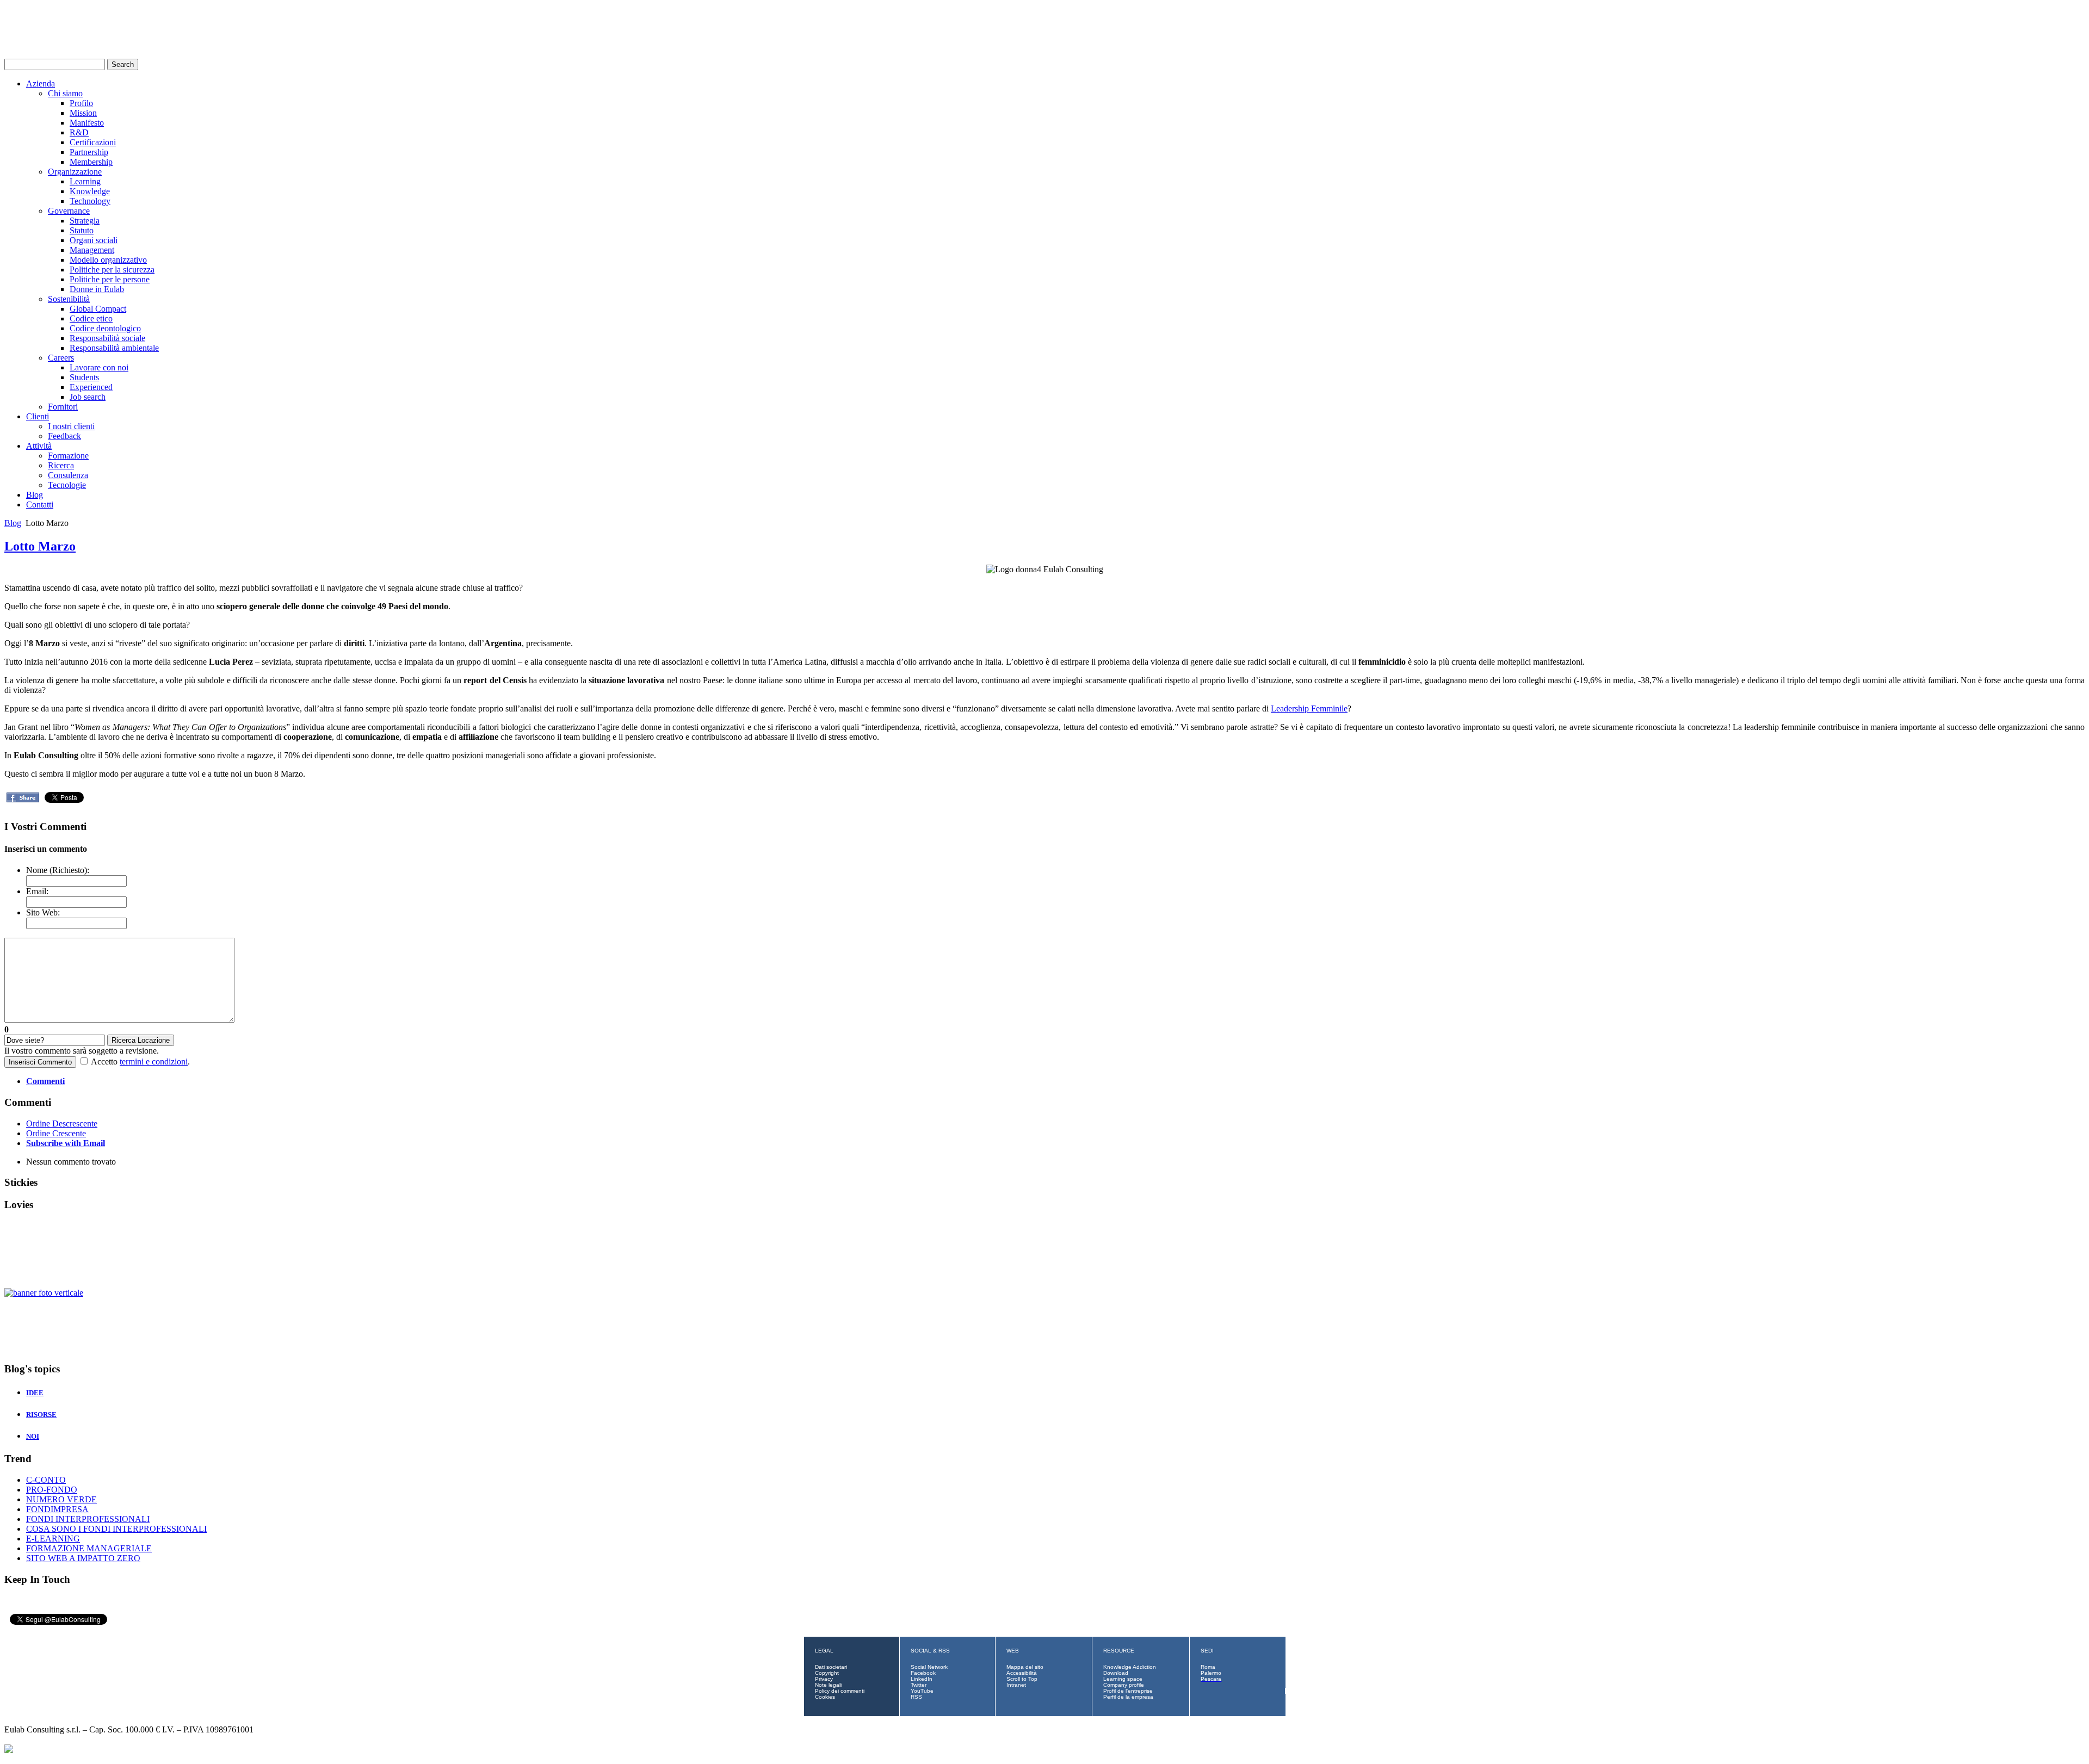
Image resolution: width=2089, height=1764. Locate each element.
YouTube (922, 1691)
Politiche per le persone (110, 279)
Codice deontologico (105, 328)
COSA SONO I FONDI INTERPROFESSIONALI (116, 1529)
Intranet (1016, 1685)
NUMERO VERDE (61, 1499)
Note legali (828, 1685)
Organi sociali (94, 240)
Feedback (64, 436)
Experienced (91, 387)
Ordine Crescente (56, 1133)
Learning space (1123, 1679)
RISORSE (41, 1415)
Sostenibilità (69, 299)
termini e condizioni (154, 1062)
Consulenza (68, 475)
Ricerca (61, 465)
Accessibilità (1022, 1673)
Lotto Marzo (40, 546)
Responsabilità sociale (107, 338)
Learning (85, 181)
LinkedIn (922, 1679)
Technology (90, 201)
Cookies (825, 1697)
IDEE (35, 1393)
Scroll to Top (1022, 1679)
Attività (39, 446)
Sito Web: (43, 912)
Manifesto (87, 123)
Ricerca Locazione (141, 1040)
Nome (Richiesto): (58, 870)
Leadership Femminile (1309, 708)
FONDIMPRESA (57, 1509)
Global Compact (98, 309)
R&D (79, 132)
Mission (83, 113)
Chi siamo (65, 93)
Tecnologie (67, 485)
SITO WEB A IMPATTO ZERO (83, 1558)
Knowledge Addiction (1130, 1667)
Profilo (81, 103)
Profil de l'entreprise (1128, 1691)
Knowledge (90, 191)
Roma (1208, 1667)
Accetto (105, 1062)
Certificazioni (93, 142)
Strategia (85, 221)
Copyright (827, 1673)
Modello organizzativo (108, 260)
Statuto (82, 230)
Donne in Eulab (97, 289)
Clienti (38, 416)
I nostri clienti (71, 426)
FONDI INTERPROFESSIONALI (88, 1519)
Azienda (41, 83)
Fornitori (63, 407)
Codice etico (91, 318)
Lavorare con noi (99, 367)
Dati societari (831, 1667)
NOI (33, 1436)
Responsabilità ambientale (114, 348)
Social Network (929, 1667)
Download (1116, 1673)
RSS (916, 1697)
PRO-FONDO (52, 1490)
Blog (35, 495)
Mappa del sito (1025, 1667)
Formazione (68, 456)
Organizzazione (75, 172)
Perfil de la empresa (1128, 1697)
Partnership (89, 152)
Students (84, 377)
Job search (88, 397)
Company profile (1124, 1685)
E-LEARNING (53, 1539)
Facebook (923, 1673)
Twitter (919, 1685)
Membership (91, 162)
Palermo (1211, 1673)
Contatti (40, 505)
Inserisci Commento (40, 1062)
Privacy (824, 1679)
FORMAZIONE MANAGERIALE (89, 1548)
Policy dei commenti (840, 1691)
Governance (69, 211)
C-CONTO (46, 1480)
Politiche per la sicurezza (112, 270)
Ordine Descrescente (62, 1124)
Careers (61, 358)
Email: (37, 891)
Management (92, 250)
